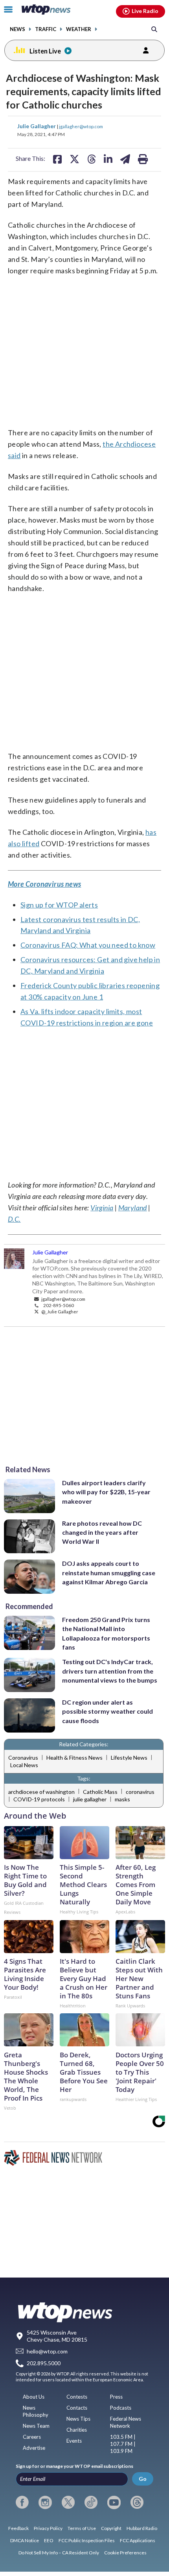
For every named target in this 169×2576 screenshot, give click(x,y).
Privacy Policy (48, 2528)
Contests (77, 2397)
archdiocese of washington (41, 1792)
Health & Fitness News (74, 1758)
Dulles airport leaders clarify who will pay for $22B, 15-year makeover (106, 1492)
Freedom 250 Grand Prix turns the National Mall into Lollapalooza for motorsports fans (106, 1633)
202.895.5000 (44, 2363)
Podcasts (121, 2408)
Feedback (18, 2528)
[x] (68, 2502)
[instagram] (45, 2502)
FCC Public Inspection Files (87, 2540)
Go (143, 2479)
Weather (79, 29)
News (17, 29)
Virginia (102, 1208)
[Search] (154, 29)
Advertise (34, 2448)
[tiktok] (91, 2502)
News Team (36, 2426)
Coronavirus (23, 1758)
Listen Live (45, 51)
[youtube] (114, 2502)
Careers (32, 2437)
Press (116, 2397)
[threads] (137, 2502)
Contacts (77, 2408)
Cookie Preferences (125, 2553)
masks (122, 1799)
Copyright (111, 2528)
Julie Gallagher (37, 126)
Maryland (133, 1208)
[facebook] (22, 2502)
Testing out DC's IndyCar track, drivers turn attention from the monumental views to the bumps (110, 1671)
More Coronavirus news (44, 884)
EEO (49, 2540)
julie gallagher (90, 1799)
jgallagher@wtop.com (81, 126)
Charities (77, 2430)
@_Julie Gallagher (59, 1311)
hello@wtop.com (47, 2351)
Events (74, 2441)
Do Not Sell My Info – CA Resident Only (59, 2553)
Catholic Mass (100, 1792)
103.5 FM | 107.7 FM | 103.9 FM (123, 2444)
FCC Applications (138, 2540)
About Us (34, 2397)
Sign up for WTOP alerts (59, 905)
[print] (143, 159)
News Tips (78, 2419)
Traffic (46, 29)
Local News (24, 1765)
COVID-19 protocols (39, 1799)
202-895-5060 (59, 1305)
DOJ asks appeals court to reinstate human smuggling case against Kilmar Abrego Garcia (109, 1572)
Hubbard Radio (142, 2528)
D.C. (14, 1219)
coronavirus (140, 1792)
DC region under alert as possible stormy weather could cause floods (107, 1711)
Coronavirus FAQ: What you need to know (88, 945)
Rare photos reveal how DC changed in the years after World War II (102, 1532)
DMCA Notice (25, 2540)
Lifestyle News (129, 1758)
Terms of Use (82, 2528)
